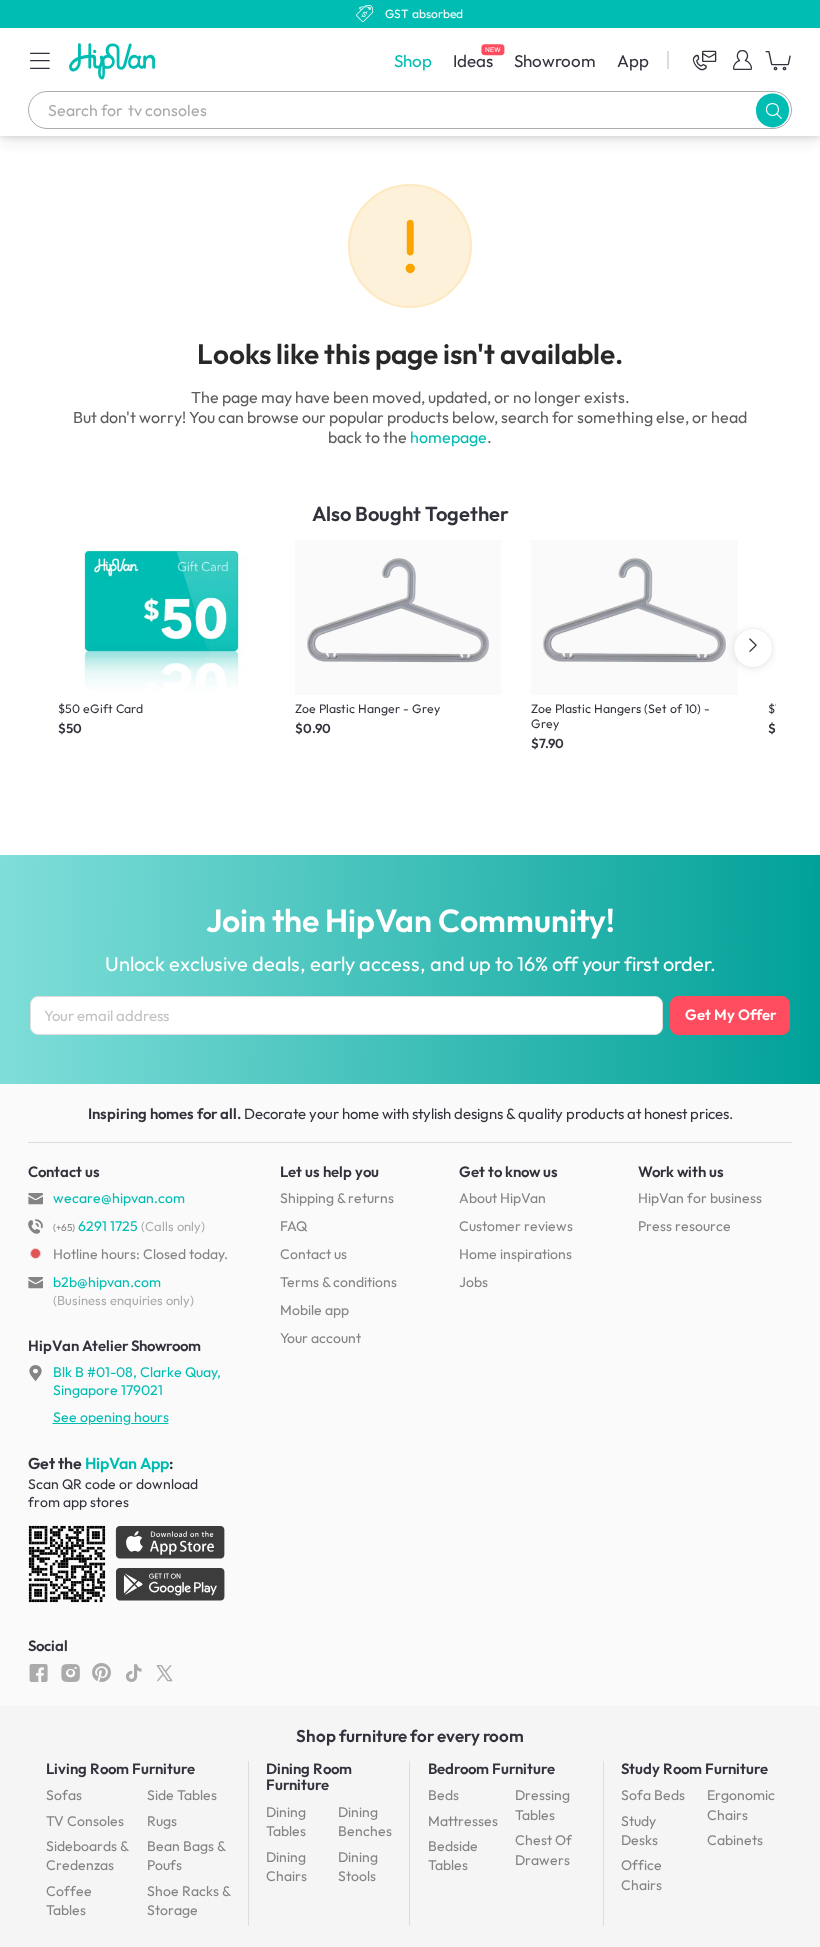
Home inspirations (515, 1254)
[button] (40, 60)
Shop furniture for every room (410, 1735)
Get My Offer (730, 1014)
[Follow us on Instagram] (70, 1672)
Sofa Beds (653, 1795)
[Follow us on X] (164, 1672)
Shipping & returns (337, 1198)
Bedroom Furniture (491, 1768)
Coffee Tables (69, 1901)
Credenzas (87, 1856)
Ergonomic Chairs (741, 1805)
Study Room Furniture (694, 1768)
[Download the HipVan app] (128, 1568)
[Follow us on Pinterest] (101, 1672)
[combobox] (410, 110)
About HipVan (502, 1198)
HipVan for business (700, 1198)
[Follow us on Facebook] (38, 1672)
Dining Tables (286, 1822)
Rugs (162, 1821)
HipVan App (127, 1463)
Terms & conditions (338, 1282)
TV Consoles (85, 1821)
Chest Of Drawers (543, 1850)
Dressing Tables (542, 1805)
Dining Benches (365, 1822)
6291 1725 (95, 1226)
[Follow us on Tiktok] (133, 1672)
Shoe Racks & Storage (188, 1901)
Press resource (684, 1226)
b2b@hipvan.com (107, 1282)
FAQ (293, 1226)
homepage (448, 437)
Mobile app (314, 1310)
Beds (443, 1795)
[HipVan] (114, 60)
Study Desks (639, 1831)
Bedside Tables (453, 1856)
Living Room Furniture (120, 1768)
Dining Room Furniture (309, 1776)
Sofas (64, 1795)
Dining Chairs (286, 1867)
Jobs (473, 1282)
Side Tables (182, 1795)
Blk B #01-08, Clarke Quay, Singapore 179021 (137, 1381)
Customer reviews (516, 1226)
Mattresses (463, 1821)
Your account (320, 1338)
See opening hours (111, 1417)
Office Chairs (641, 1875)
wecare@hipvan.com (119, 1198)
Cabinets (735, 1840)
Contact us (313, 1254)
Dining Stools (358, 1867)
